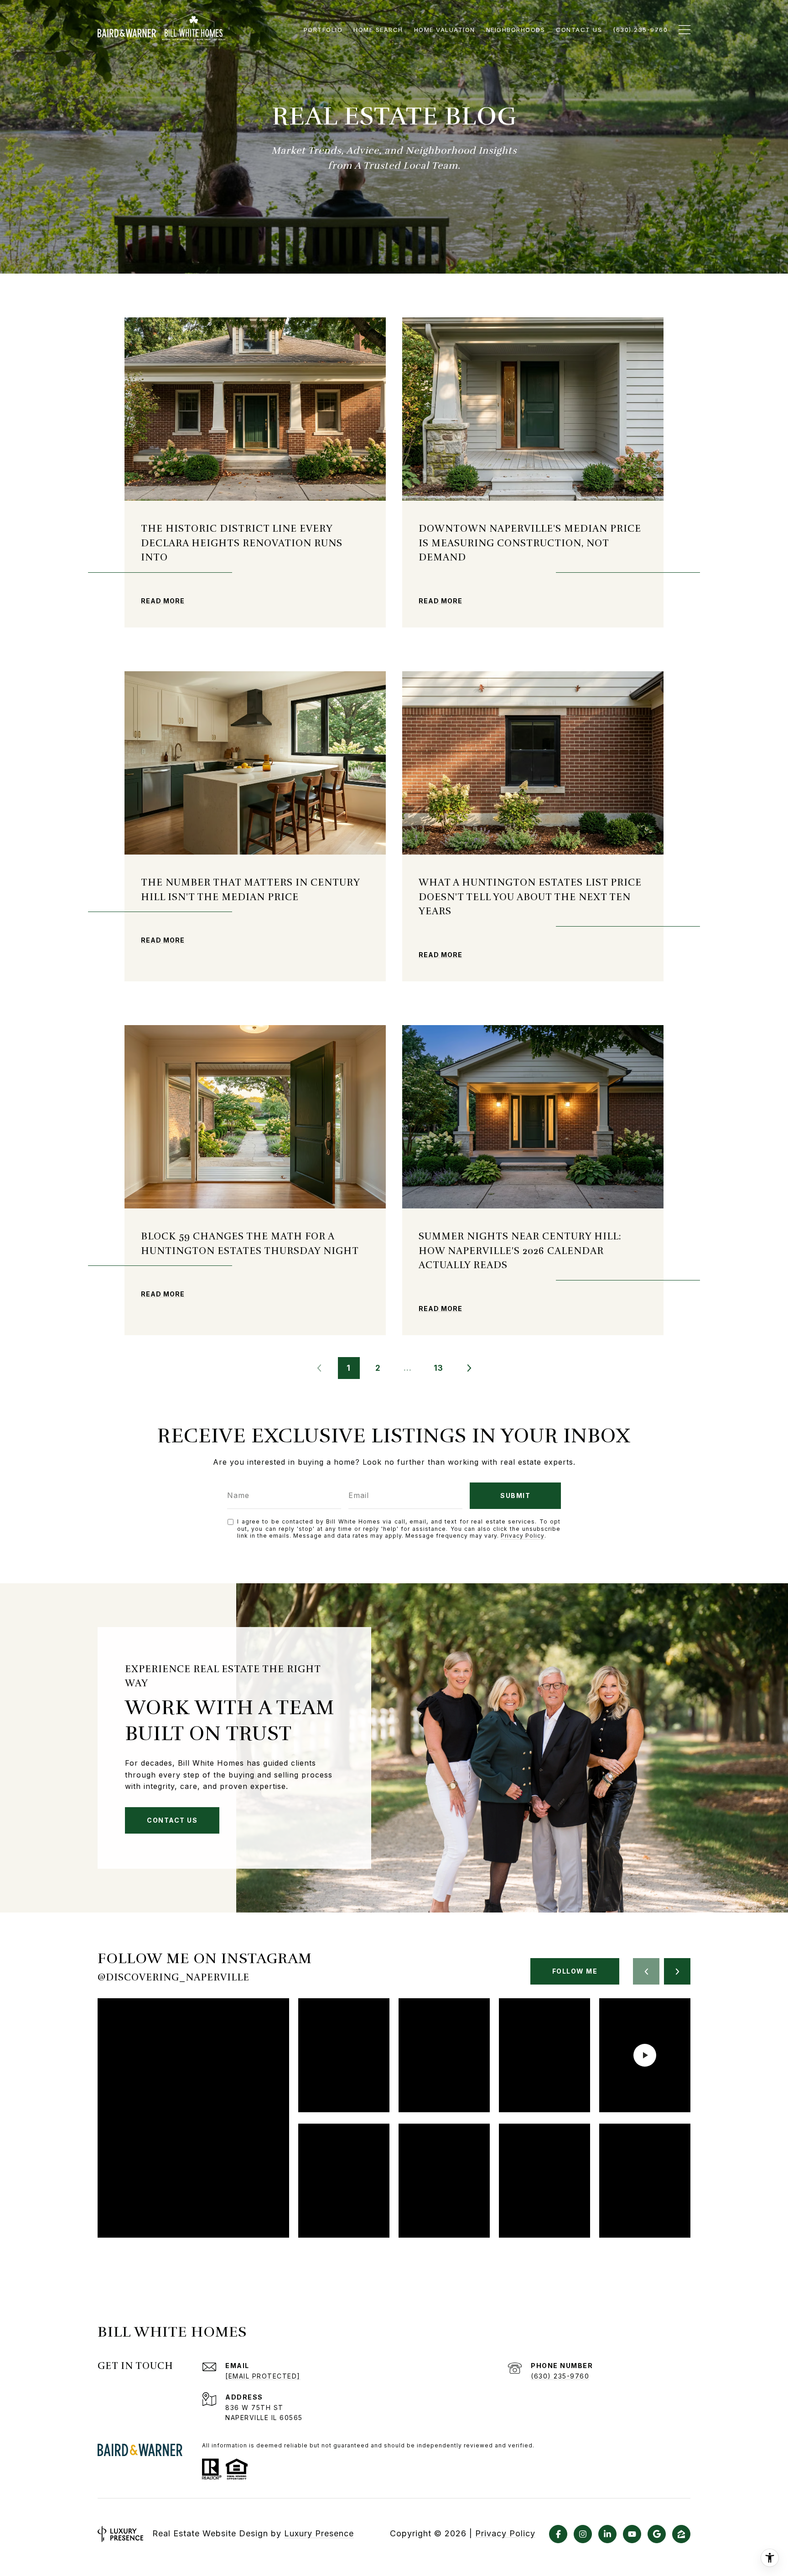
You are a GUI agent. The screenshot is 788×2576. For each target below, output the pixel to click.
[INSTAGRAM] (583, 2534)
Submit (515, 1495)
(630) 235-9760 (560, 2376)
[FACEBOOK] (558, 2534)
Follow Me (575, 1971)
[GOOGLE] (657, 2534)
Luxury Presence (319, 2533)
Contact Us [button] (172, 1820)
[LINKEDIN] (607, 2534)
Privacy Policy (523, 1536)
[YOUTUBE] (632, 2534)
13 (438, 1368)
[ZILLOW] (681, 2534)
